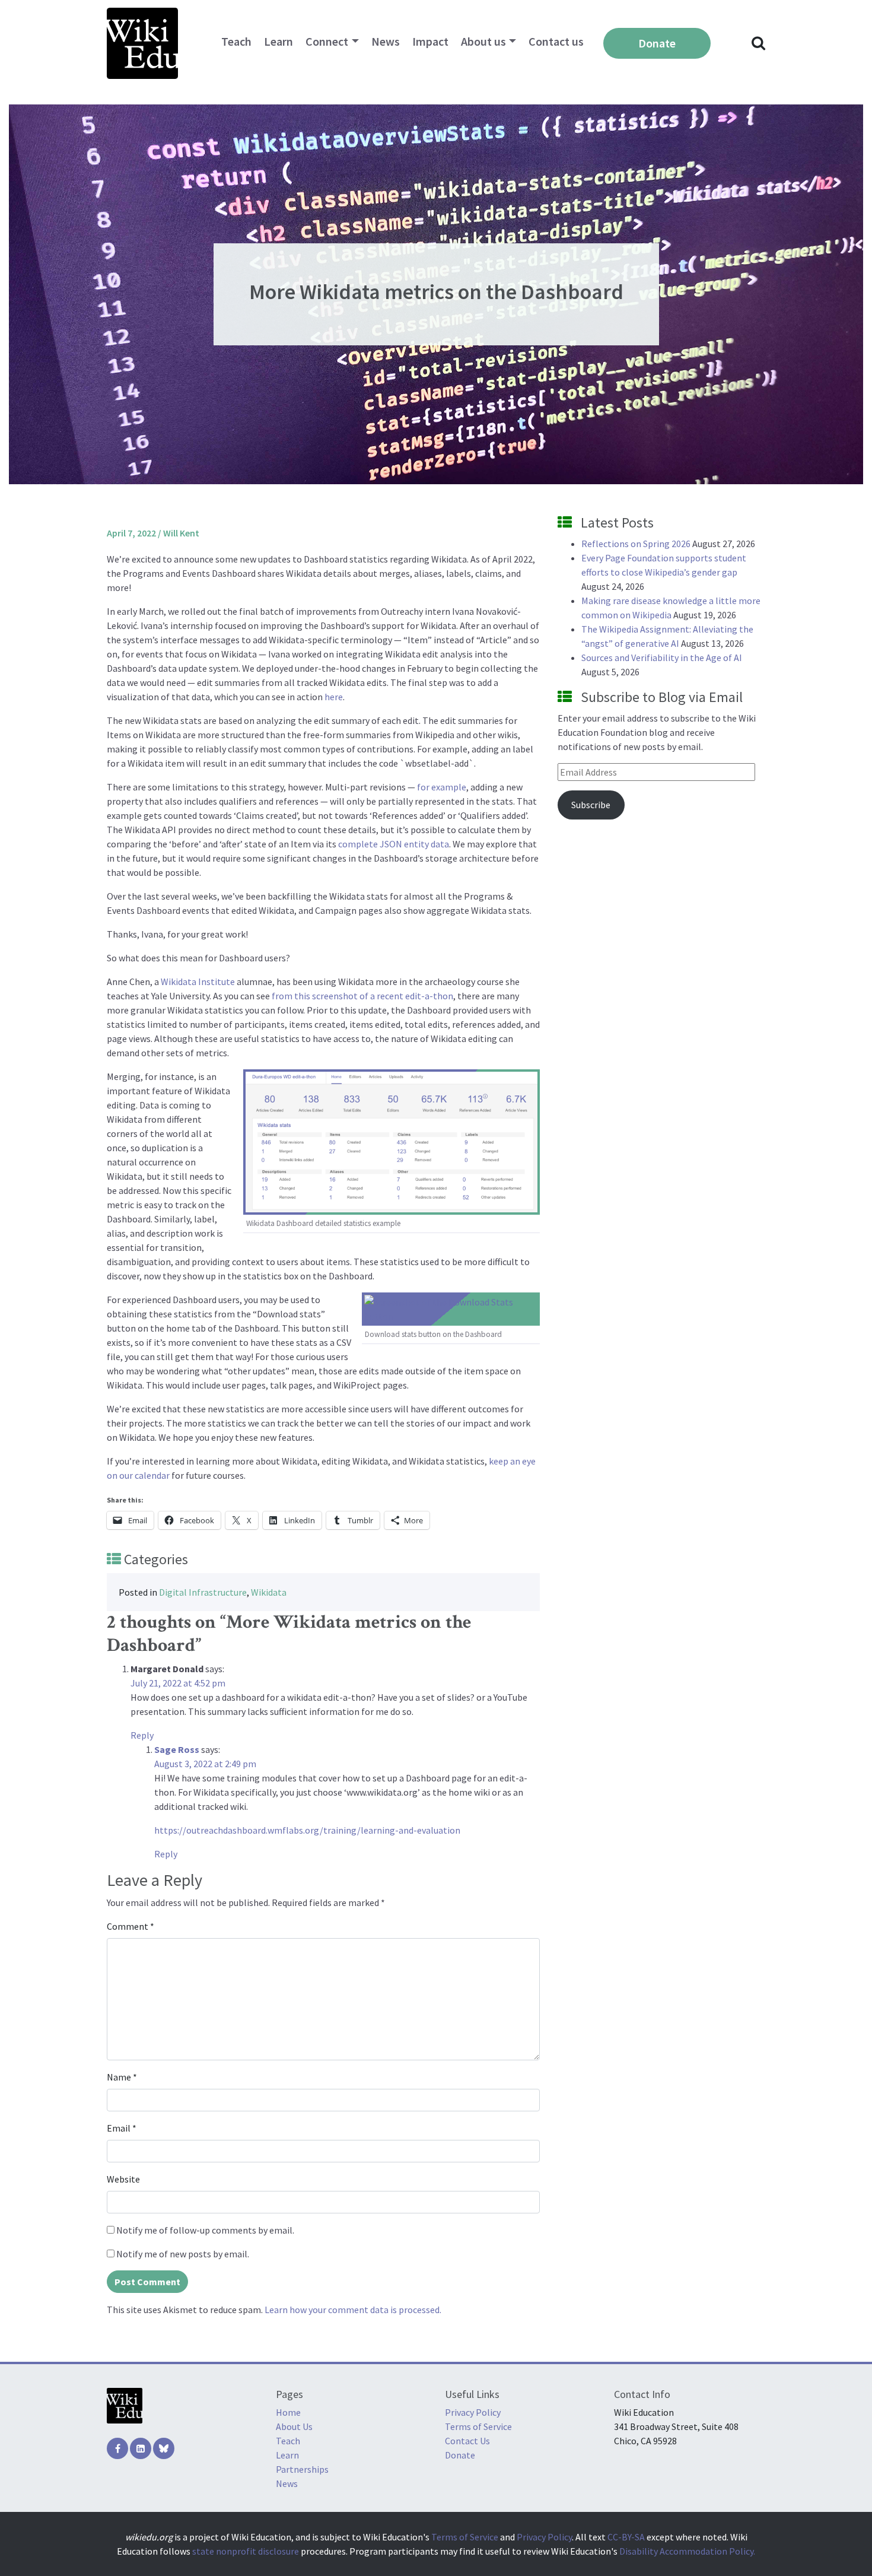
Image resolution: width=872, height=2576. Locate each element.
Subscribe (591, 805)
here (334, 697)
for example (442, 787)
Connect (327, 41)
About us (483, 41)
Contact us (556, 41)
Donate (657, 43)
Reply (142, 1735)
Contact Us (467, 2441)
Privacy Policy (473, 2412)
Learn (279, 41)
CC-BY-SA (626, 2537)
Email (122, 2128)
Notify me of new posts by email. (183, 2254)
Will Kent (181, 533)
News (386, 41)
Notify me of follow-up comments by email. (205, 2230)
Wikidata (269, 1592)
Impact (430, 41)
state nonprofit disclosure (246, 2551)
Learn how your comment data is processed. (353, 2310)
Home (288, 2412)
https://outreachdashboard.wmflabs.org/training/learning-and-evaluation (307, 1830)
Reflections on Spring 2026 (636, 544)
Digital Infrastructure (203, 1592)
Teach (236, 41)
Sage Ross (177, 1749)
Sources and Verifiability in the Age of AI (662, 658)
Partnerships (302, 2469)
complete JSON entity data (394, 844)
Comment (131, 1926)
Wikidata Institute (198, 982)
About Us (294, 2426)
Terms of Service (478, 2426)
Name (122, 2077)
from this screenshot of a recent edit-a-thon (362, 996)
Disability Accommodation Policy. (687, 2551)
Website (123, 2179)
